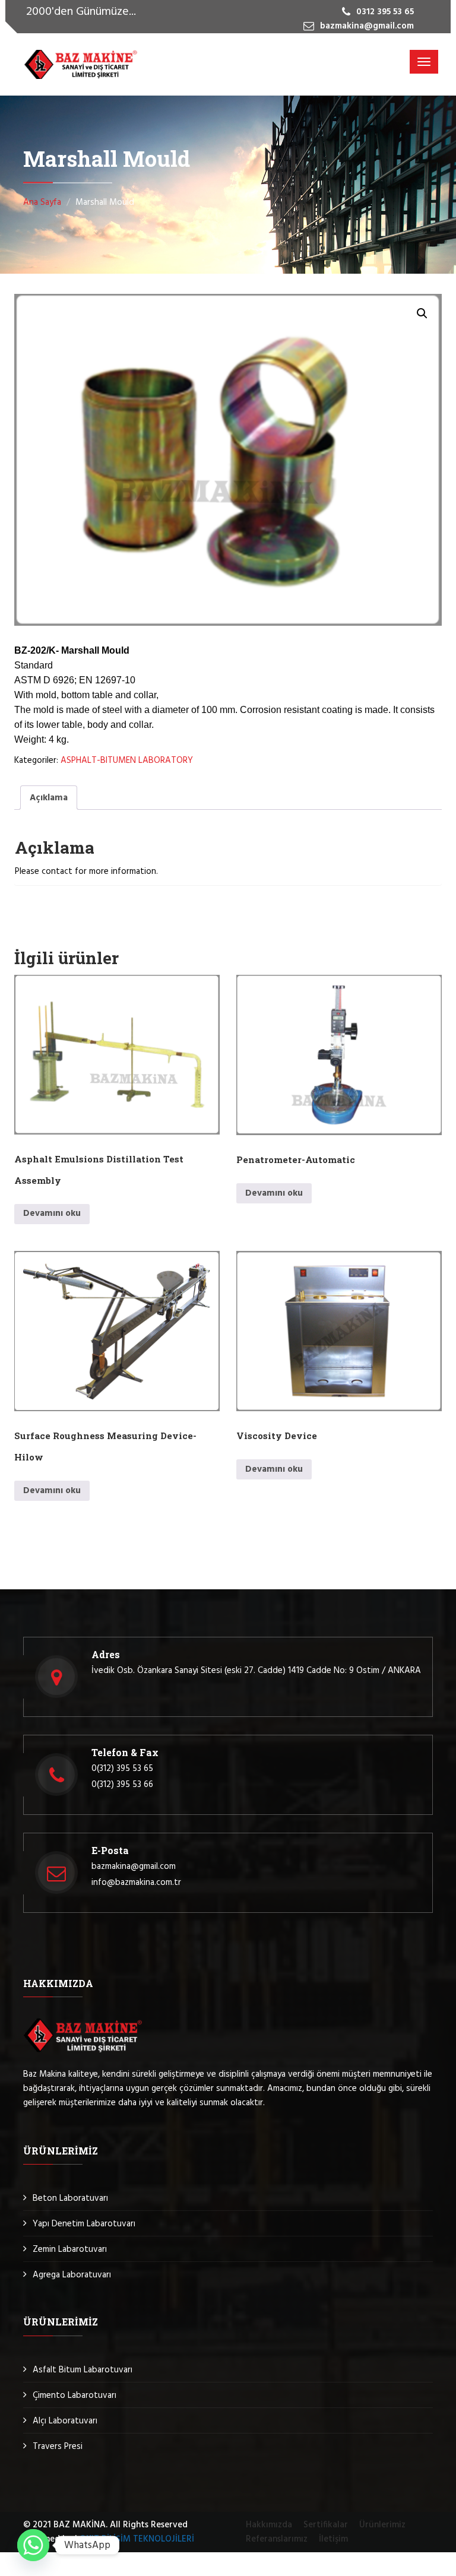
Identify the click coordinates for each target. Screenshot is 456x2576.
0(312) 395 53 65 (122, 1769)
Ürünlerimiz (382, 2525)
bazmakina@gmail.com (134, 1867)
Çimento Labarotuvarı (75, 2396)
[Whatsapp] (33, 2545)
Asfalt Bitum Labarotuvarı (83, 2370)
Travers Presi (58, 2447)
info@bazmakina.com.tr (136, 1883)
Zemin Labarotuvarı (70, 2249)
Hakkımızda (269, 2525)
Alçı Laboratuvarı (65, 2421)
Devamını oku (52, 1213)
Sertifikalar (326, 2525)
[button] (422, 313)
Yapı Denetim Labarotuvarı (84, 2224)
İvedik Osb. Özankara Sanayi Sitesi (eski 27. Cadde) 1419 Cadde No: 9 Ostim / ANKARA (256, 1671)
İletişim (333, 2539)
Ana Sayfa (42, 202)
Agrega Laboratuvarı (72, 2275)
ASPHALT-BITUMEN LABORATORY (127, 761)
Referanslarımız (277, 2539)
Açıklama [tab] (49, 798)
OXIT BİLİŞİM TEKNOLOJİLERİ (137, 2539)
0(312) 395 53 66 (122, 1785)
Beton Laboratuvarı (70, 2198)
